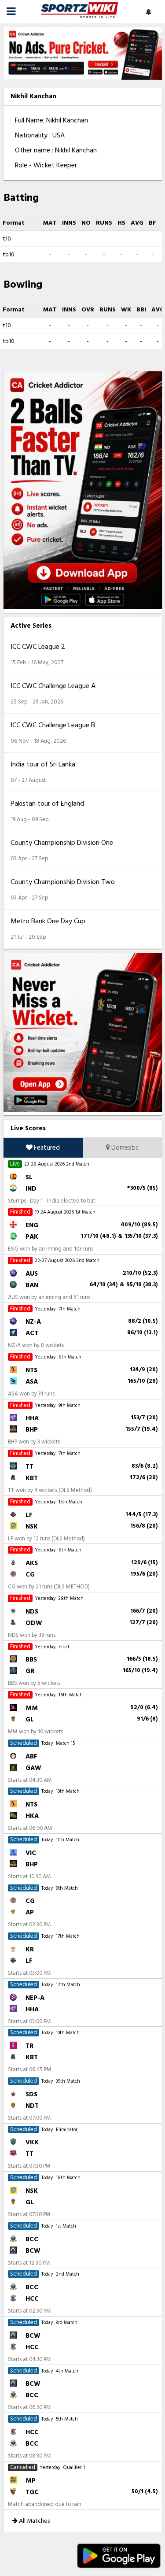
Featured (46, 1148)
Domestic (124, 1148)
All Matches (34, 2521)
